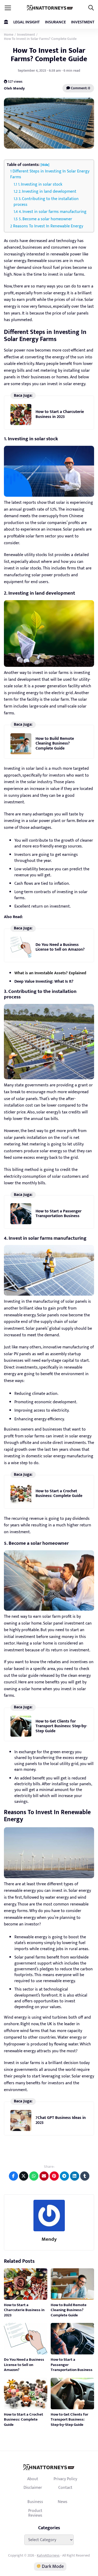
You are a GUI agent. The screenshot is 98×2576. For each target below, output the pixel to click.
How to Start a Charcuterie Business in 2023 (60, 414)
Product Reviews (35, 2513)
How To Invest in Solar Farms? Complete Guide (49, 55)
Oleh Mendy (14, 88)
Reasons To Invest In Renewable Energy (48, 226)
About (33, 2479)
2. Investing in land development (47, 192)
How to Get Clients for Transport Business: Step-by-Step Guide (61, 1726)
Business (35, 2502)
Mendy (49, 2239)
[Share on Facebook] (13, 2176)
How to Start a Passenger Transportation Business (59, 1214)
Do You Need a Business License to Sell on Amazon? (60, 947)
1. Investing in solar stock (40, 184)
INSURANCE (55, 22)
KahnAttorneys (48, 2555)
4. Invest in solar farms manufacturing (53, 212)
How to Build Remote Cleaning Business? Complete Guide (55, 744)
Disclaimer (33, 2488)
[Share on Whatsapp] (34, 2176)
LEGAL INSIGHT (27, 22)
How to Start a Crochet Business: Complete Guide (59, 1493)
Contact (65, 2488)
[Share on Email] (44, 2176)
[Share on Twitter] (24, 2176)
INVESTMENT (83, 22)
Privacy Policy (65, 2479)
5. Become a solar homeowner (45, 219)
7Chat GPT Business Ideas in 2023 (61, 2120)
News (63, 2502)
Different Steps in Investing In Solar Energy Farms (50, 174)
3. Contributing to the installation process (46, 202)
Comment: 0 (80, 88)
